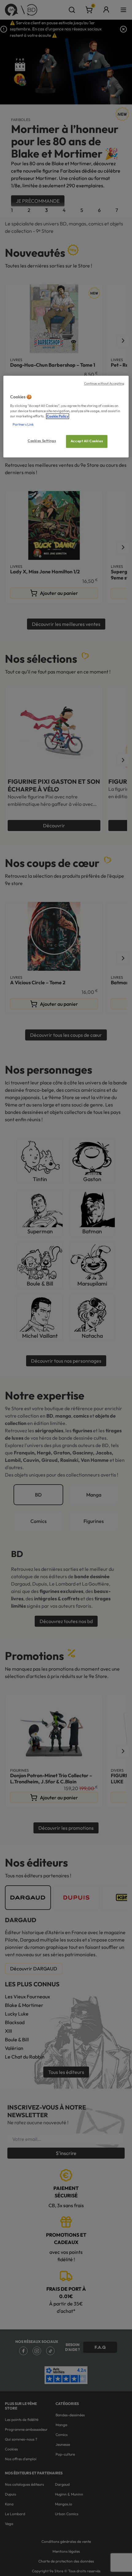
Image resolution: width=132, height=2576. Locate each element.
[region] (66, 417)
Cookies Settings (42, 441)
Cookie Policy (58, 416)
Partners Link (23, 424)
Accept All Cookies (87, 441)
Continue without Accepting (104, 384)
